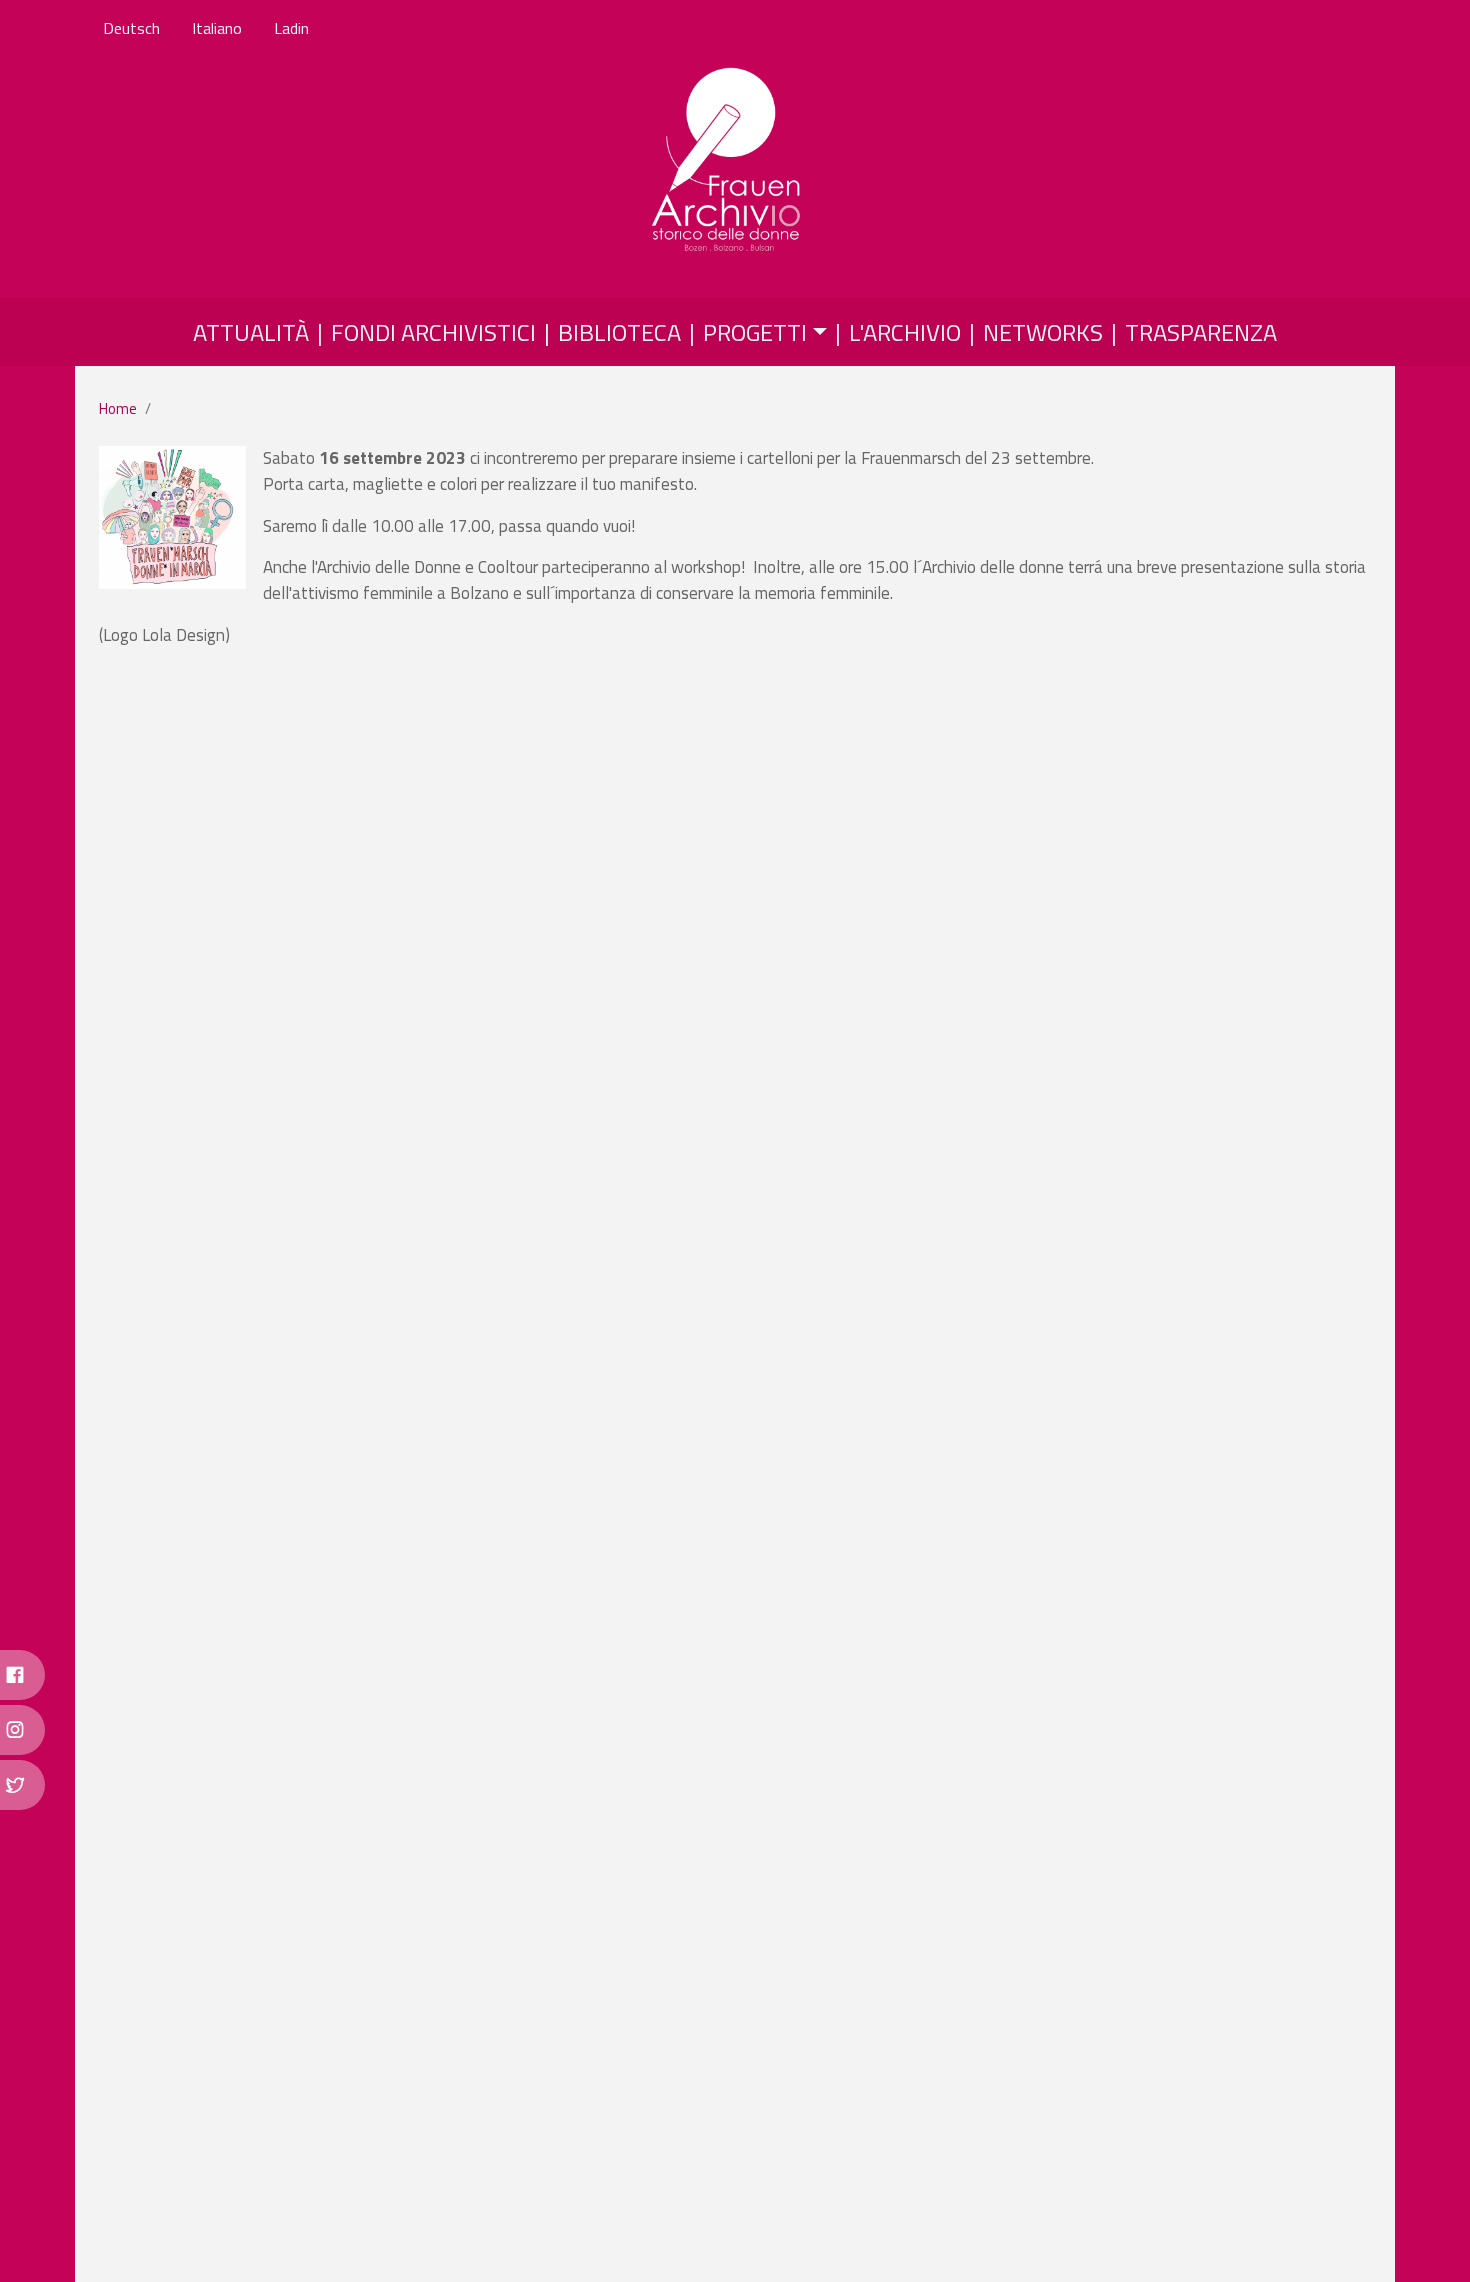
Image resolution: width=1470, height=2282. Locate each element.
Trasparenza (1201, 332)
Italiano (217, 28)
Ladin (291, 28)
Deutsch (131, 28)
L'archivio (905, 332)
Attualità (251, 332)
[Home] (727, 161)
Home (118, 408)
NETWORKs (1043, 332)
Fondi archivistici (433, 332)
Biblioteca (619, 332)
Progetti (755, 332)
